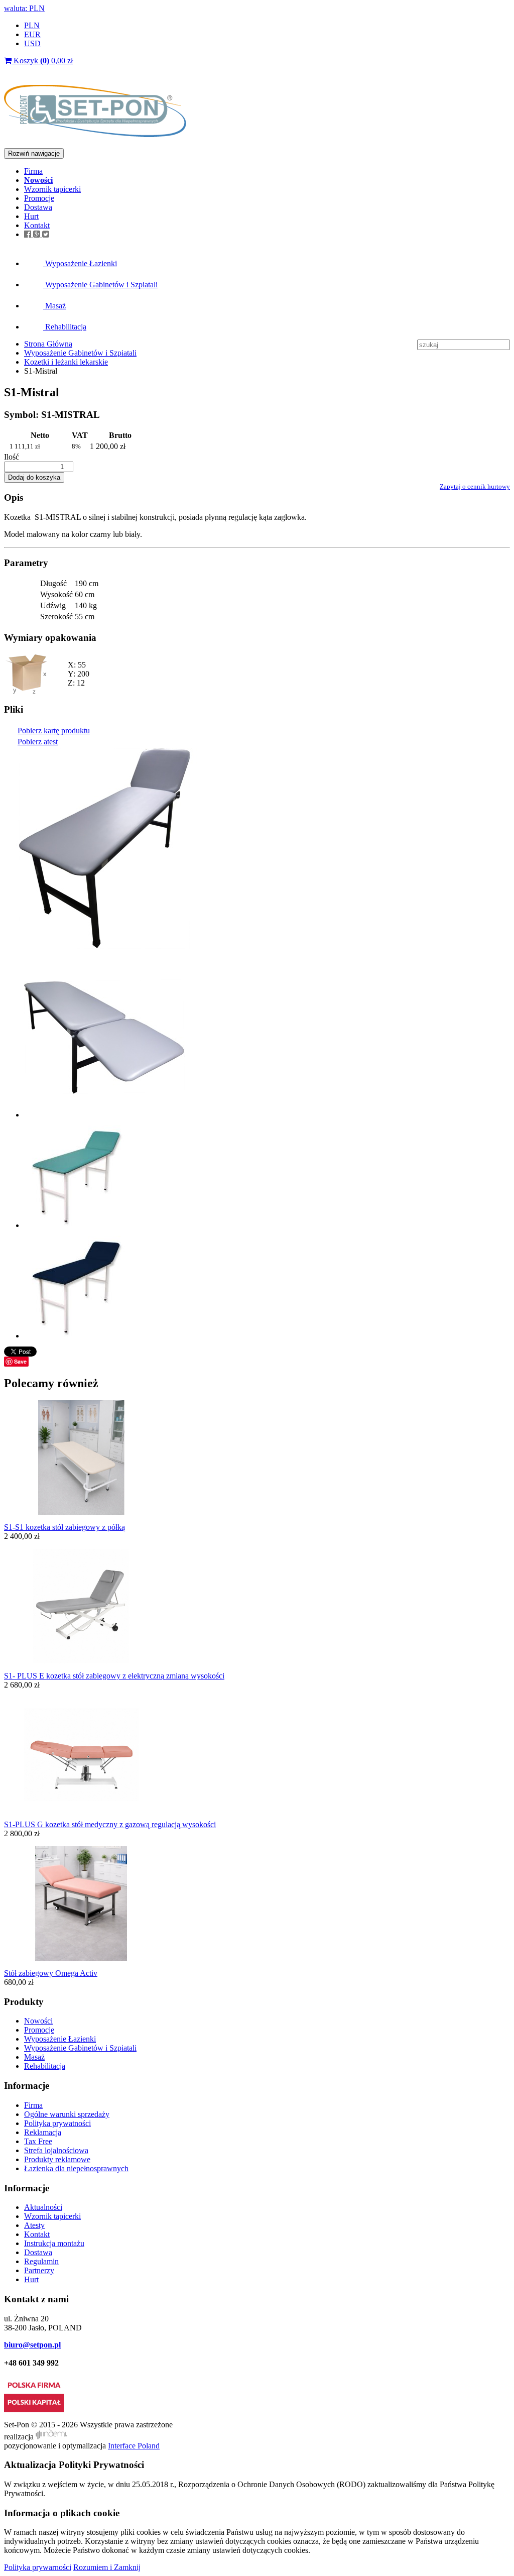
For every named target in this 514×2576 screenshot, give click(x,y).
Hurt (31, 216)
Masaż (54, 306)
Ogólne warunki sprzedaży (67, 2114)
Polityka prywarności (38, 2567)
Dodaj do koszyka (34, 477)
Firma (33, 171)
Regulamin (41, 2261)
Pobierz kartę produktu (54, 731)
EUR (32, 34)
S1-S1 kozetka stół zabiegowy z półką (65, 1527)
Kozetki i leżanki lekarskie (66, 362)
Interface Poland (134, 2446)
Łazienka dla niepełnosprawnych (76, 2168)
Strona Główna (48, 344)
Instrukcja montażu (54, 2243)
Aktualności (43, 2207)
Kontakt (37, 225)
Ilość (12, 457)
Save (20, 1361)
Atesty (34, 2225)
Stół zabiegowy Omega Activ (51, 1973)
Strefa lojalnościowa (56, 2150)
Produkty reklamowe (57, 2159)
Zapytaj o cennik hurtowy (475, 486)
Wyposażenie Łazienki (80, 263)
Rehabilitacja (65, 327)
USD (32, 43)
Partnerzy (39, 2270)
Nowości (38, 2021)
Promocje (39, 198)
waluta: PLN (24, 8)
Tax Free (38, 2141)
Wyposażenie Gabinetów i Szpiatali (100, 285)
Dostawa (38, 207)
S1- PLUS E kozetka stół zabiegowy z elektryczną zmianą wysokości (114, 1676)
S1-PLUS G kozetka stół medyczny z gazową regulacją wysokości (110, 1824)
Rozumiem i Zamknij (107, 2567)
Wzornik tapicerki (52, 189)
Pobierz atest (38, 742)
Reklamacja (43, 2132)
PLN (32, 25)
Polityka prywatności (57, 2123)
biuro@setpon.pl (32, 2345)
